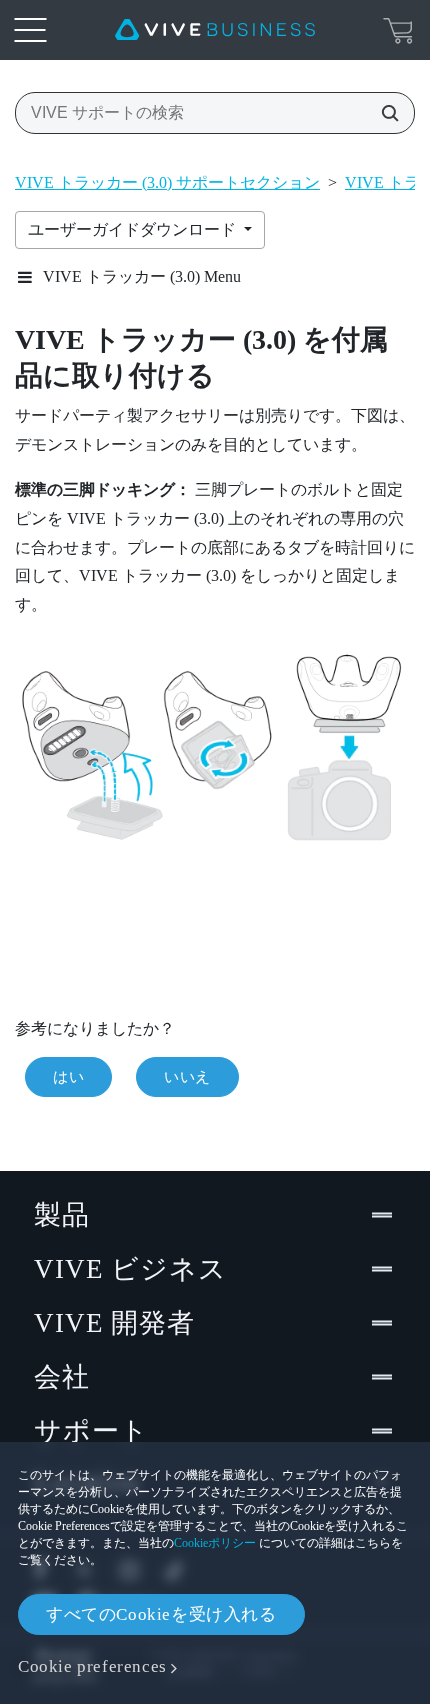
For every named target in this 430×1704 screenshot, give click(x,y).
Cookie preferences (92, 1666)
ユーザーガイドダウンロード (134, 229)
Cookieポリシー (215, 1543)
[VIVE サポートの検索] (384, 113)
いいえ (187, 1077)
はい (68, 1077)
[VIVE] (215, 30)
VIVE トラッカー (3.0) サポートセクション (167, 182)
